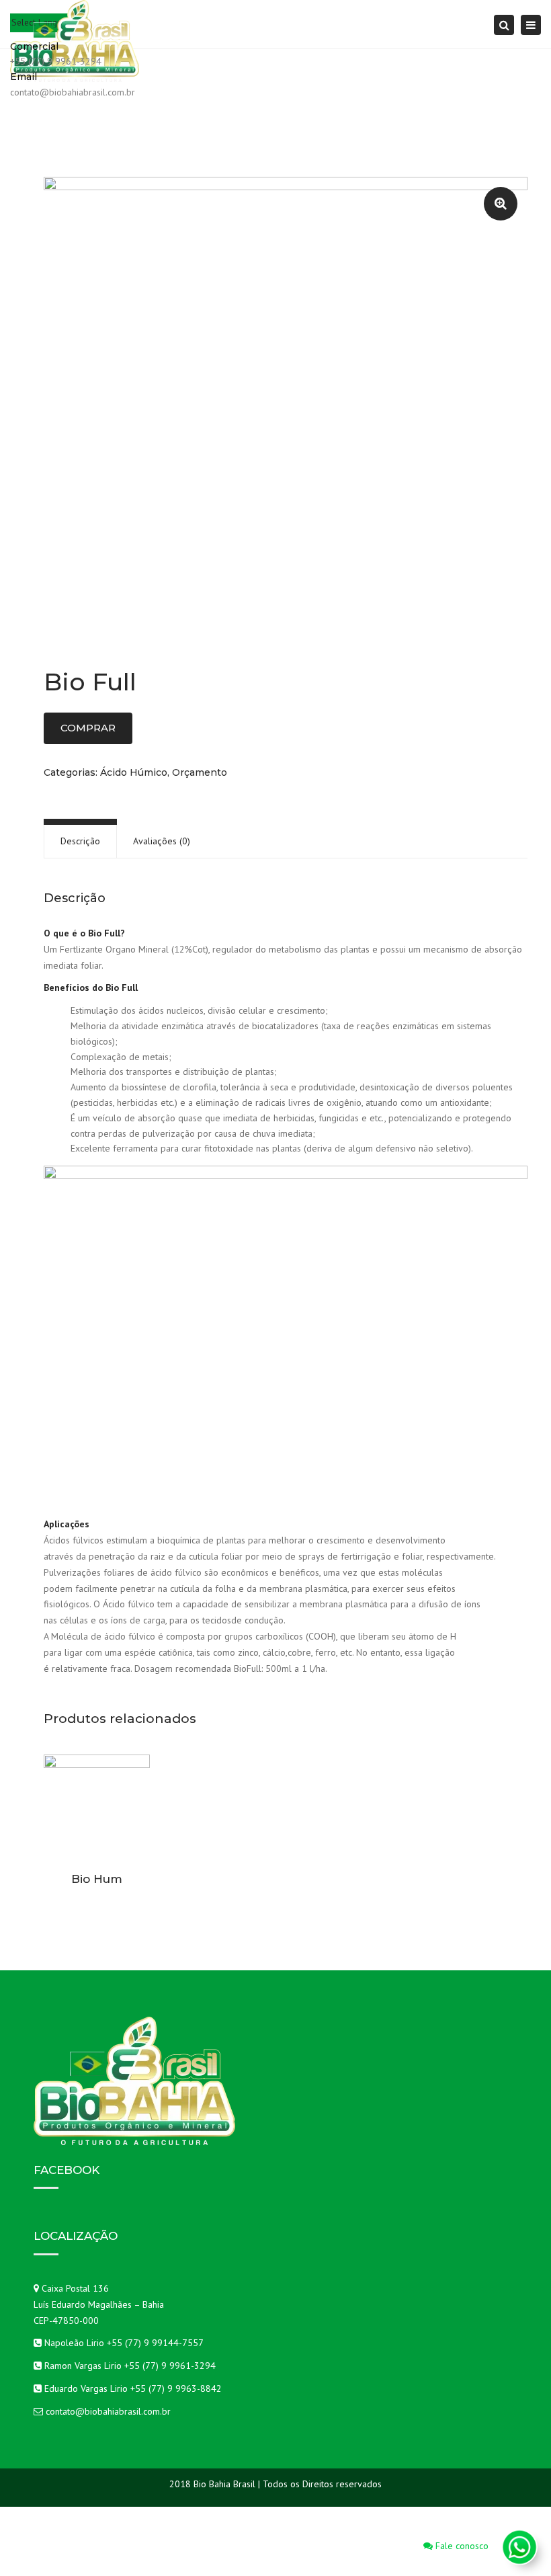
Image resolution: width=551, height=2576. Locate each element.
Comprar (88, 728)
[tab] (80, 841)
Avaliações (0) (162, 841)
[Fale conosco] (519, 2547)
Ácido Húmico (134, 772)
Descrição (80, 841)
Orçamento (200, 772)
